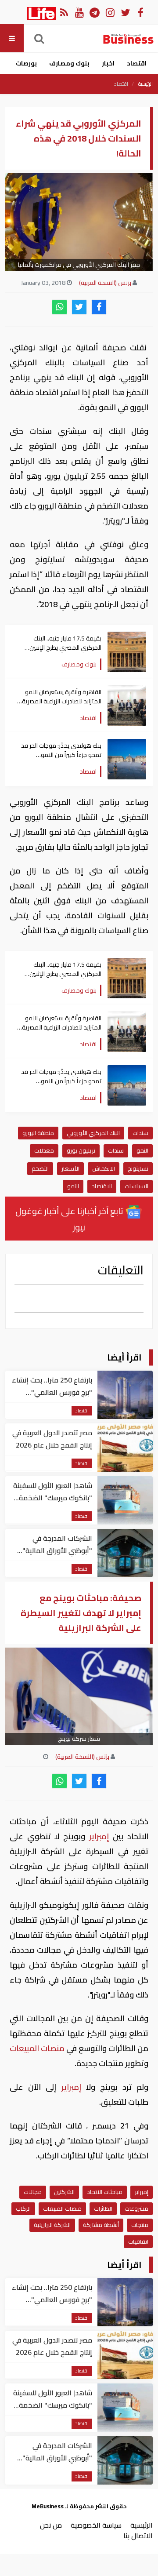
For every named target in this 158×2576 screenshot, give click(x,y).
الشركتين (64, 2192)
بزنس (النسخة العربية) (105, 283)
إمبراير (99, 1836)
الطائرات (103, 2209)
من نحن (51, 2525)
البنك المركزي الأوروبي (93, 1133)
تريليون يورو (81, 1150)
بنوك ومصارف (69, 63)
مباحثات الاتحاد (105, 2192)
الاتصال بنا (138, 2536)
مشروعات (136, 2209)
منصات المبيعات (38, 2048)
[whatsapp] (59, 307)
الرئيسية (145, 84)
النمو (142, 1150)
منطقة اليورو (38, 1133)
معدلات (44, 1150)
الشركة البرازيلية (52, 2225)
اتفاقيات (138, 2241)
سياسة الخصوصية (96, 2525)
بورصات (26, 63)
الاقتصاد (102, 1186)
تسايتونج (138, 1168)
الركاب (23, 2209)
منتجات (140, 2225)
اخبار (108, 63)
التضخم (40, 1168)
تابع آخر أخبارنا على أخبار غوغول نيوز (70, 1219)
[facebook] (99, 307)
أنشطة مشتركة (101, 2225)
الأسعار (70, 1168)
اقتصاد (137, 63)
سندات (140, 1133)
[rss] (64, 12)
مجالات (33, 2192)
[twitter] (79, 307)
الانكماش (104, 1168)
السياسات (136, 1186)
